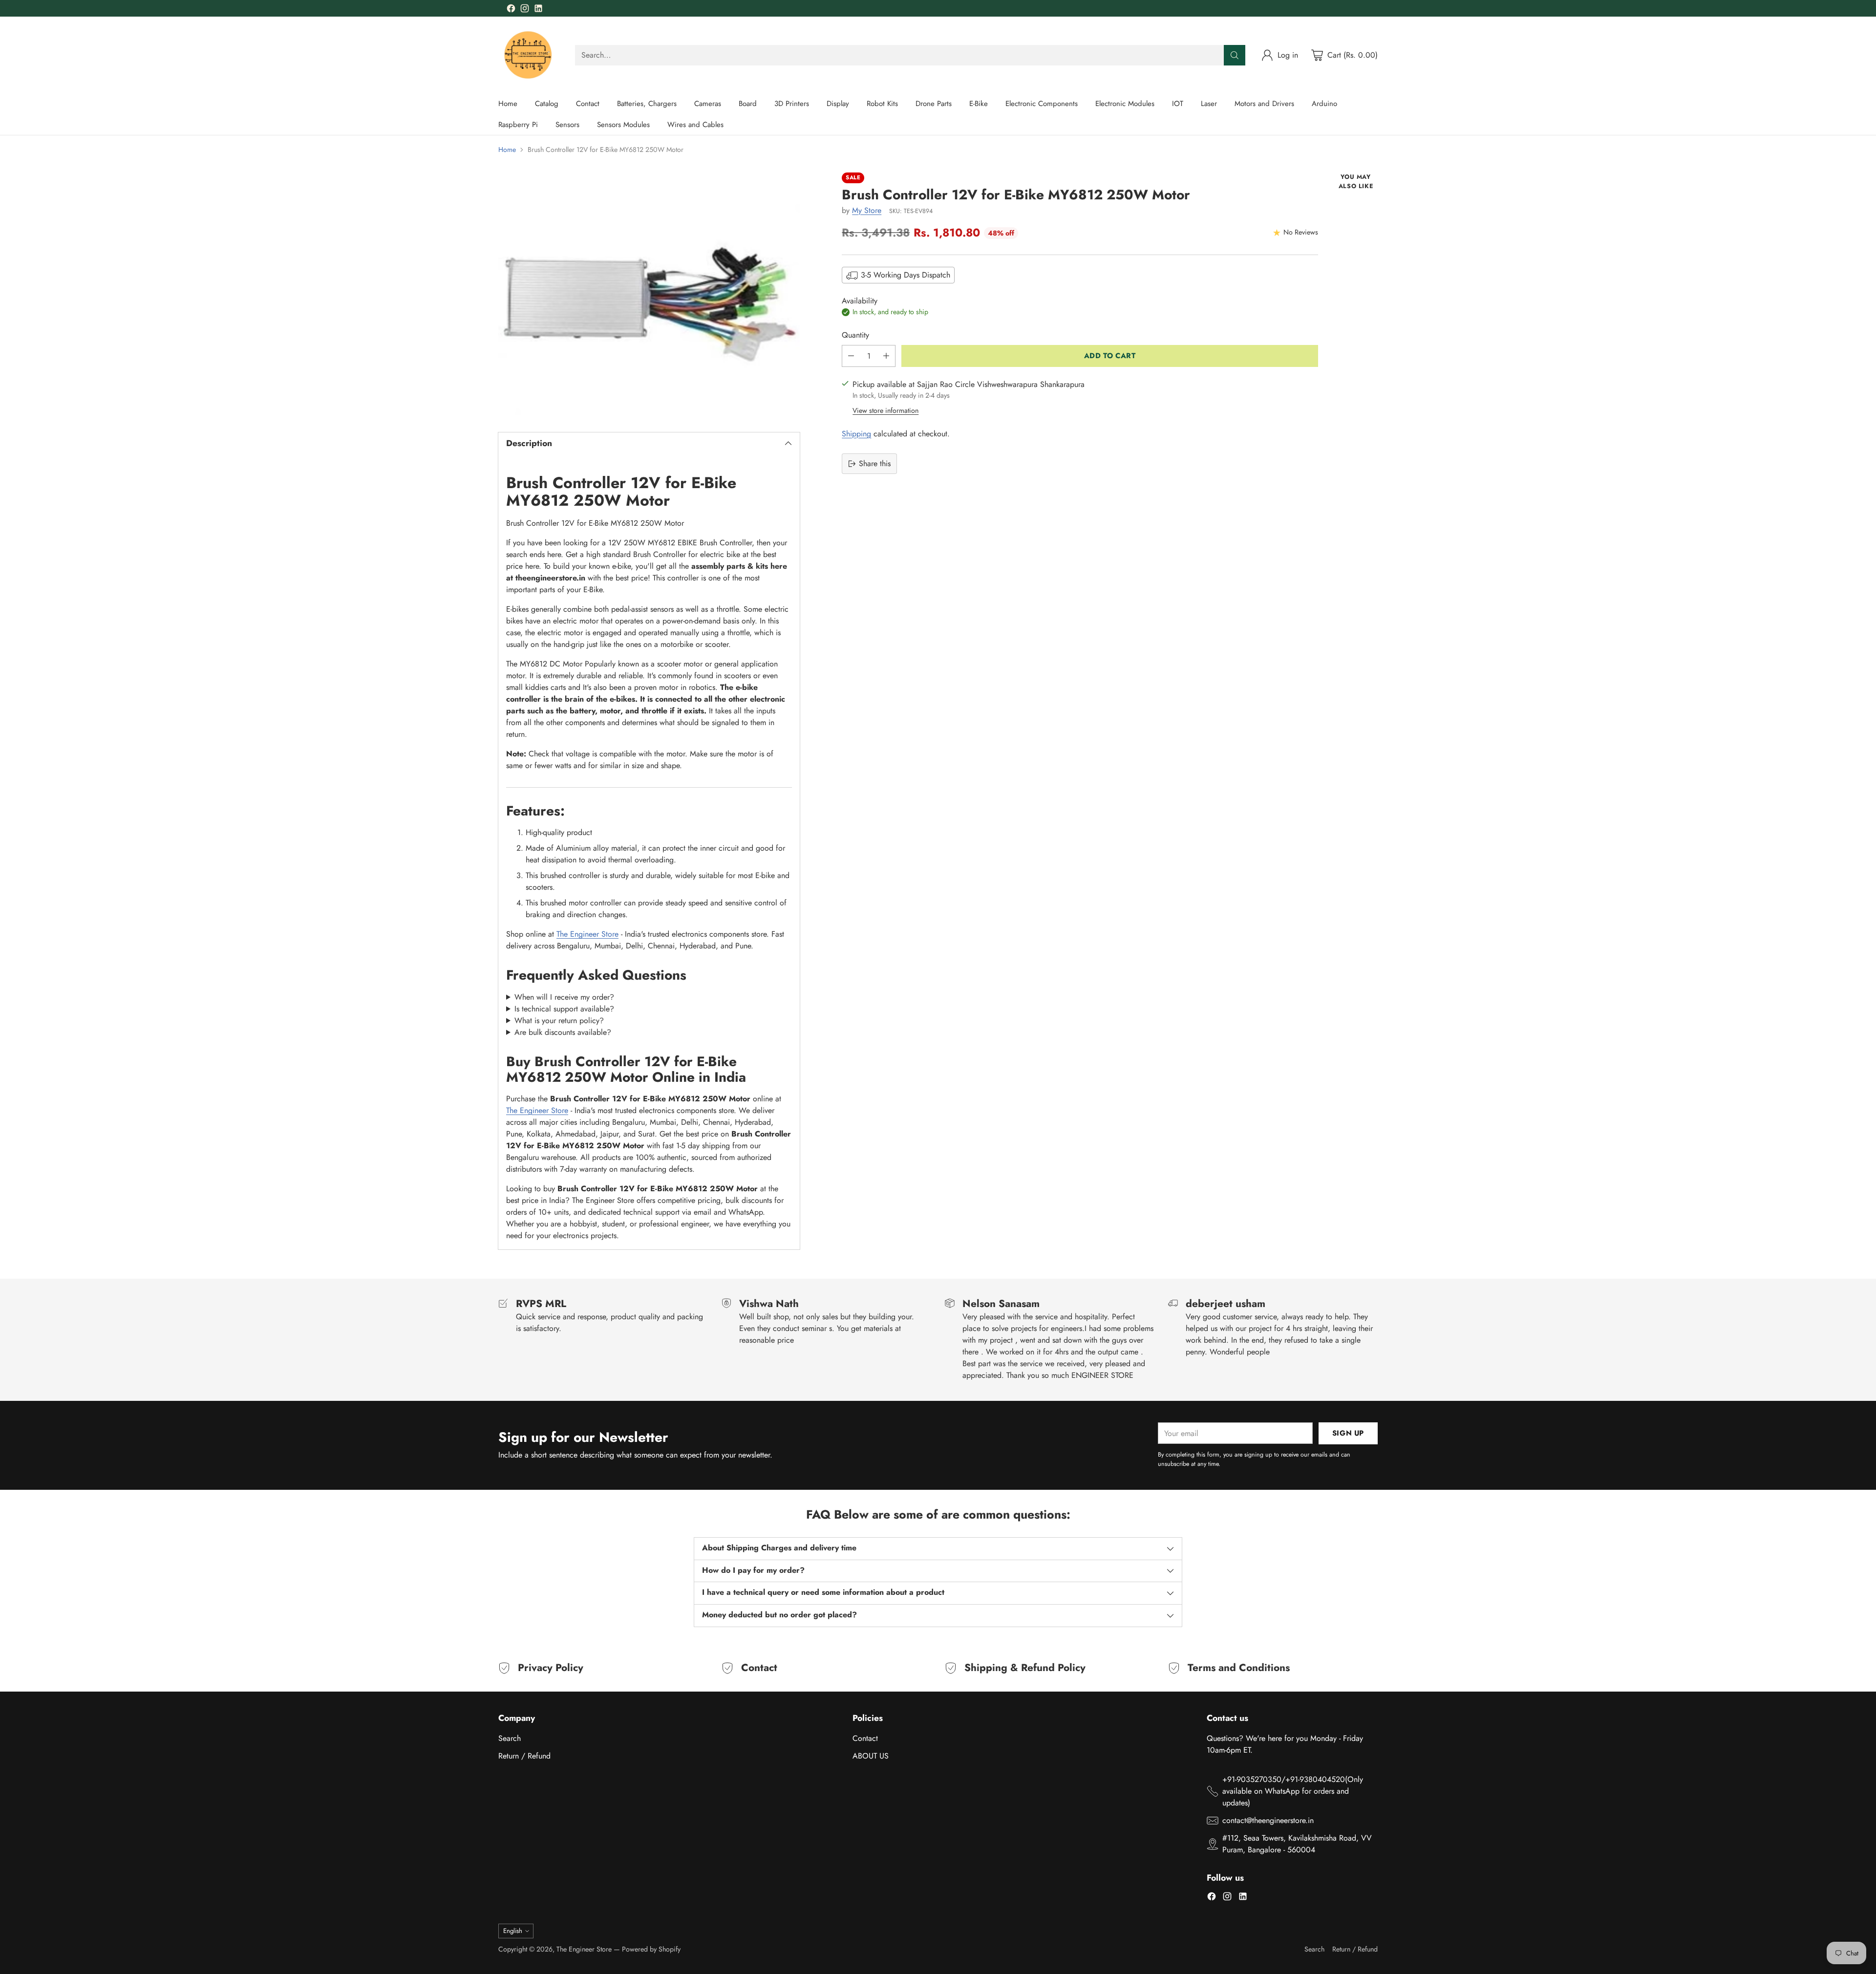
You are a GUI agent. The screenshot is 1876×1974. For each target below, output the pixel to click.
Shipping (856, 434)
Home (507, 150)
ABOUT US (871, 1756)
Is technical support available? (564, 1009)
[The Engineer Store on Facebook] (511, 10)
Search (510, 1738)
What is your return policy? (559, 1020)
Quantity (855, 335)
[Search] (1235, 55)
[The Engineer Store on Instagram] (525, 10)
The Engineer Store (587, 934)
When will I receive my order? (564, 997)
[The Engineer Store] (529, 55)
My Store (867, 210)
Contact (865, 1738)
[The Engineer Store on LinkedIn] (538, 10)
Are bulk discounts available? (563, 1032)
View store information (885, 410)
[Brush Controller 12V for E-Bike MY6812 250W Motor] (649, 294)
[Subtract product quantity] (851, 356)
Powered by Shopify (651, 1949)
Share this (875, 463)
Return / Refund (524, 1756)
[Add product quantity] (886, 356)
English (513, 1931)
